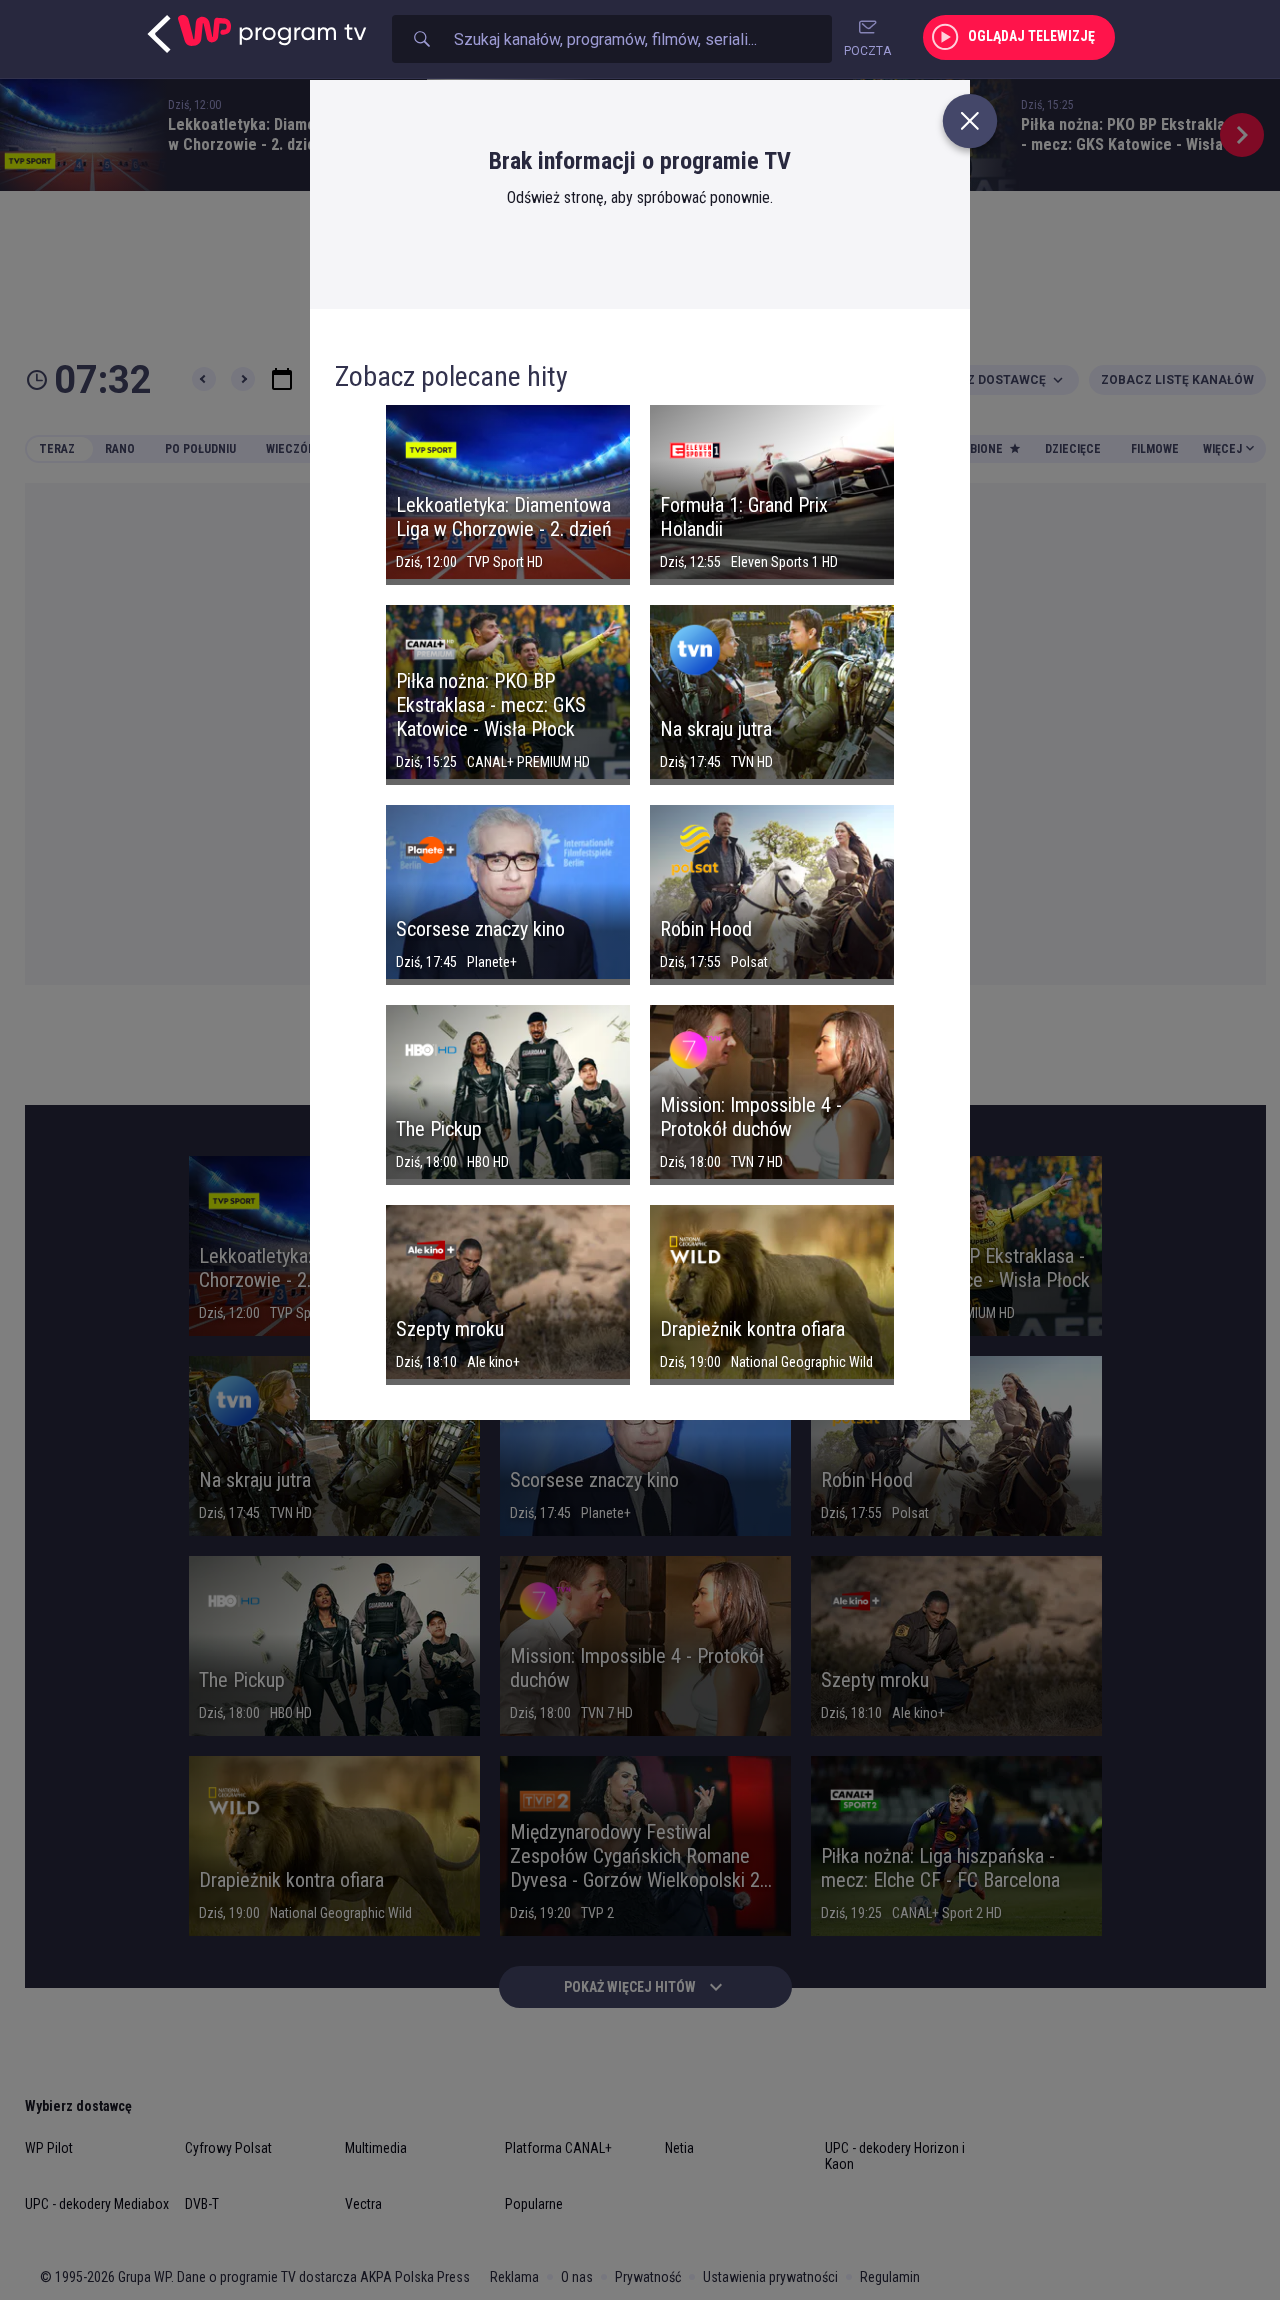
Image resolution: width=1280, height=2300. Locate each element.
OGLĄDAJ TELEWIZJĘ (1031, 36)
